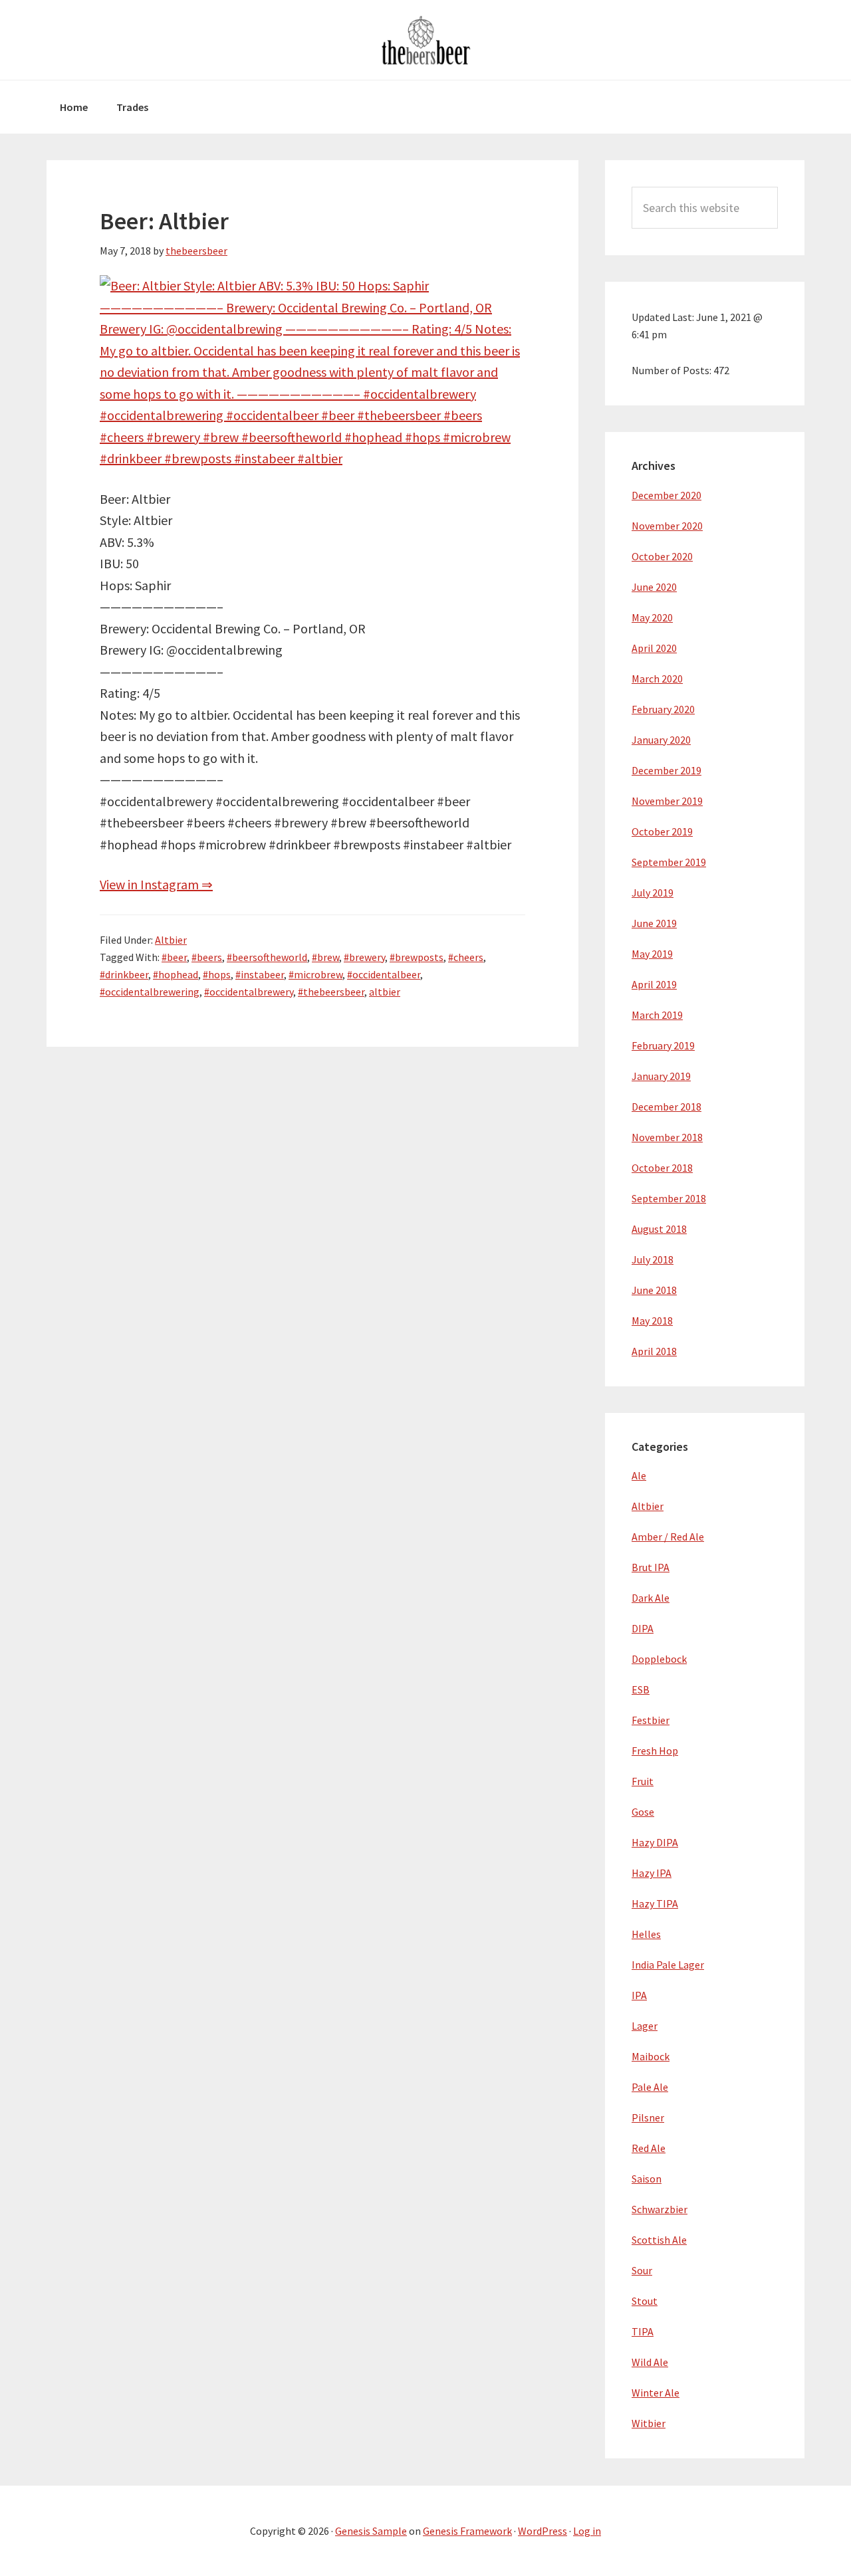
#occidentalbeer (384, 974)
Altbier (171, 940)
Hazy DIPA (655, 1842)
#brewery (364, 957)
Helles (646, 1934)
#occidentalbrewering (150, 992)
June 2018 (654, 1290)
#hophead (176, 974)
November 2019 (667, 801)
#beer (174, 957)
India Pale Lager (668, 1965)
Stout (645, 2301)
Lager (645, 2026)
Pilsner (648, 2117)
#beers (207, 957)
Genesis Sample (371, 2531)
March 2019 (657, 1015)
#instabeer (260, 974)
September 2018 (669, 1198)
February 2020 (663, 709)
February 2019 (663, 1045)
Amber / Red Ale (668, 1537)
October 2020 (662, 556)
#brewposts (417, 957)
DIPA (643, 1628)
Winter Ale (656, 2393)
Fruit (643, 1781)
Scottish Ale (659, 2240)
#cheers (466, 957)
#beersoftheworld (267, 957)
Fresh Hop (655, 1751)
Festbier (651, 1720)
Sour (642, 2270)
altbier (385, 992)
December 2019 (667, 770)
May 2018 (652, 1321)
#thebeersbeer (331, 992)
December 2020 (667, 495)
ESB (641, 1689)
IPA (639, 1995)
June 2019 (654, 923)
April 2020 (654, 648)
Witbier (649, 2423)
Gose (643, 1812)
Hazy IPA (652, 1873)
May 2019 (652, 954)
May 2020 (652, 617)
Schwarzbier (660, 2209)
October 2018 (662, 1168)
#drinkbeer (124, 974)
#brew (325, 957)
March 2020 (657, 679)
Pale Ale (650, 2087)
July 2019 (653, 893)
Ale (639, 1475)
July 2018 (653, 1259)
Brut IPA (651, 1567)
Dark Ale (651, 1598)
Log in (587, 2531)
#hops (217, 974)
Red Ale (649, 2148)
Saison (647, 2179)
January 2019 (661, 1076)
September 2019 (669, 862)
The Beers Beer (425, 40)
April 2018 (654, 1351)
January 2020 (661, 740)
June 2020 (654, 587)
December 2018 (667, 1107)
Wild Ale (650, 2362)
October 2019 (662, 831)
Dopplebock (659, 1659)
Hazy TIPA (655, 1903)
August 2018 (659, 1229)
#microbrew (315, 974)
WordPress (543, 2531)
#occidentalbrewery (249, 992)
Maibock (651, 2056)
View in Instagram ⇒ (156, 884)
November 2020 (667, 526)
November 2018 (667, 1137)
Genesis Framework (467, 2531)
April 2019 (654, 984)
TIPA (643, 2331)
